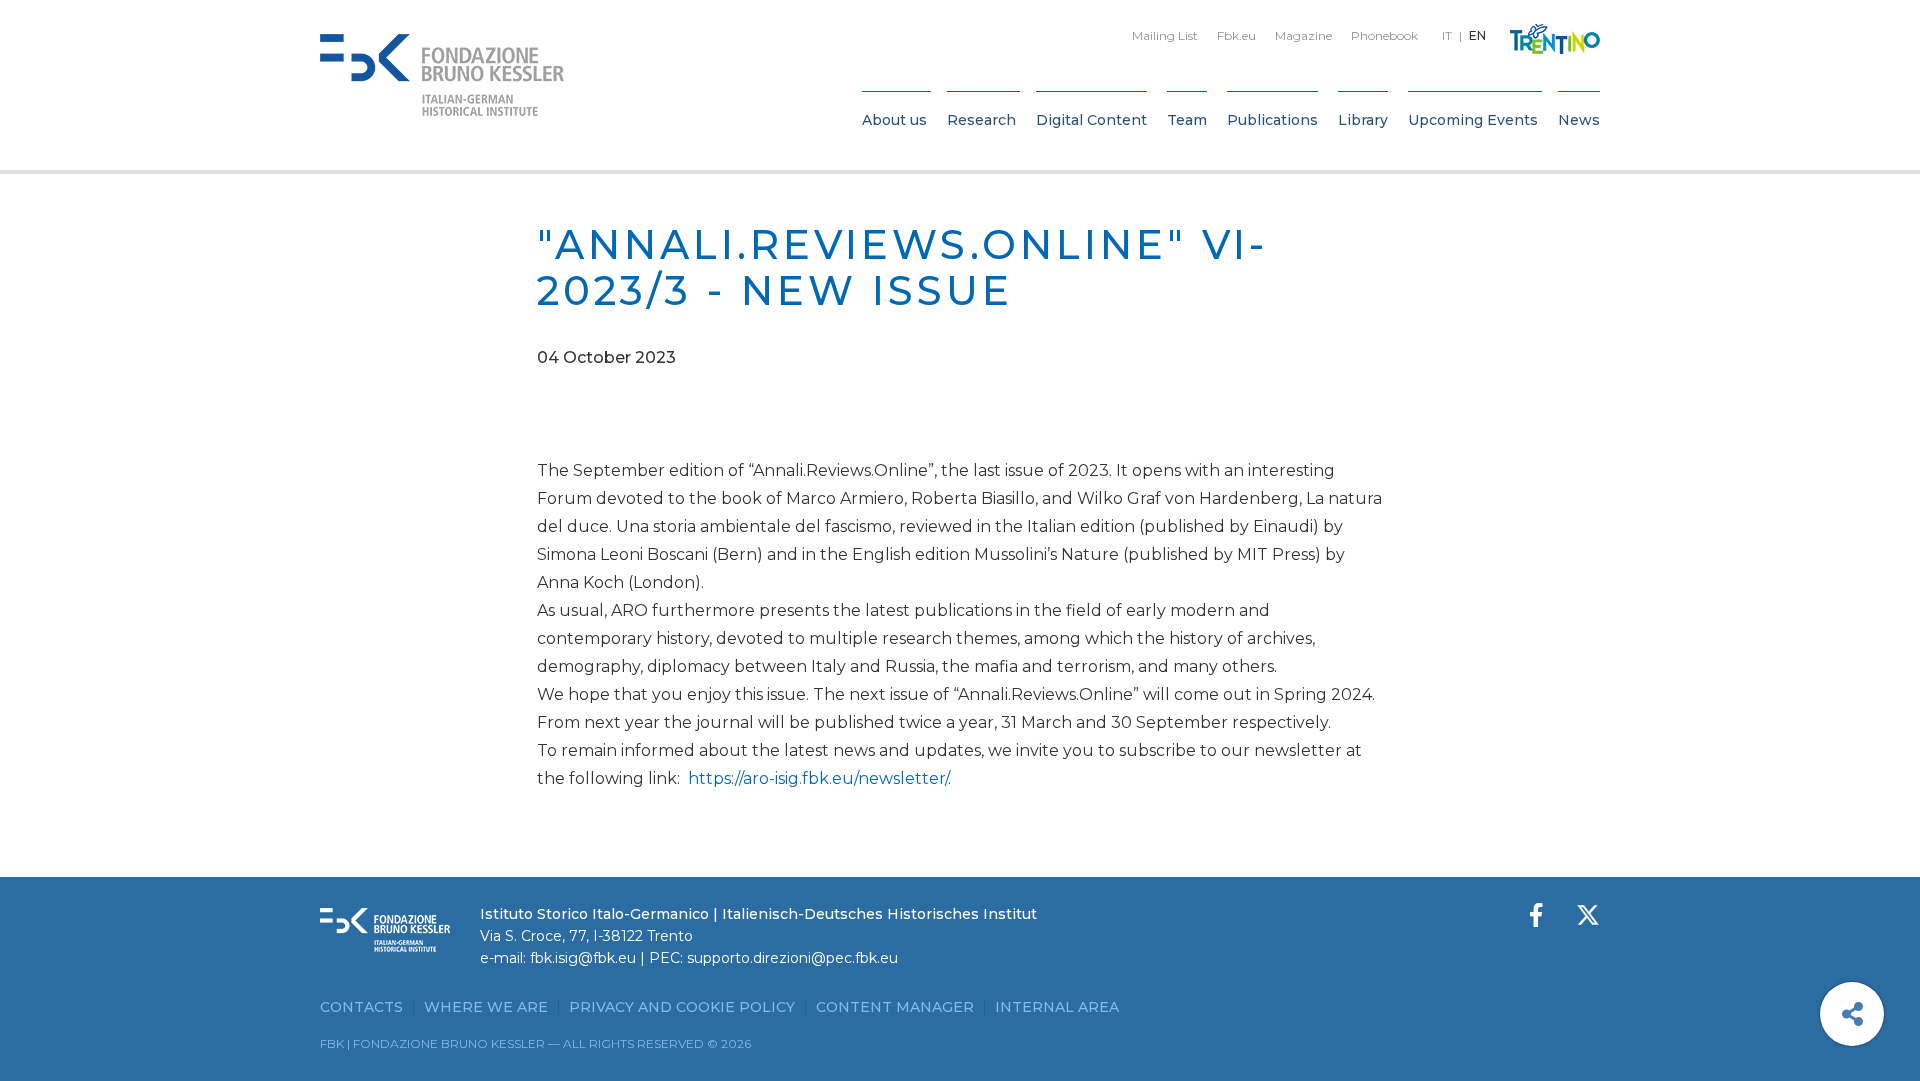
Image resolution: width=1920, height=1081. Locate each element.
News (1579, 120)
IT (1447, 35)
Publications (1272, 120)
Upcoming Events (1473, 120)
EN (1477, 35)
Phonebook (1384, 35)
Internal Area (1057, 1007)
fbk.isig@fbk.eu (583, 958)
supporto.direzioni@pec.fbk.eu (792, 958)
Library (1363, 120)
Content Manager (895, 1007)
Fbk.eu (1236, 35)
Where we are (486, 1007)
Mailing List (1165, 35)
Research (981, 120)
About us (894, 120)
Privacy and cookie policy (682, 1007)
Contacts (361, 1007)
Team (1187, 120)
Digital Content (1091, 120)
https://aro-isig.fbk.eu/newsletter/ (818, 778)
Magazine (1303, 35)
